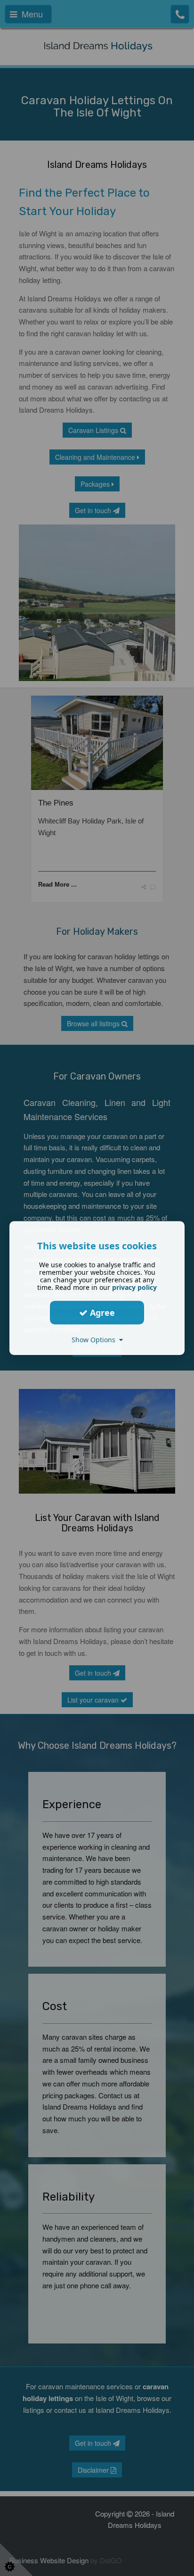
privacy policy (134, 1287)
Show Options (95, 1340)
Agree (101, 1313)
